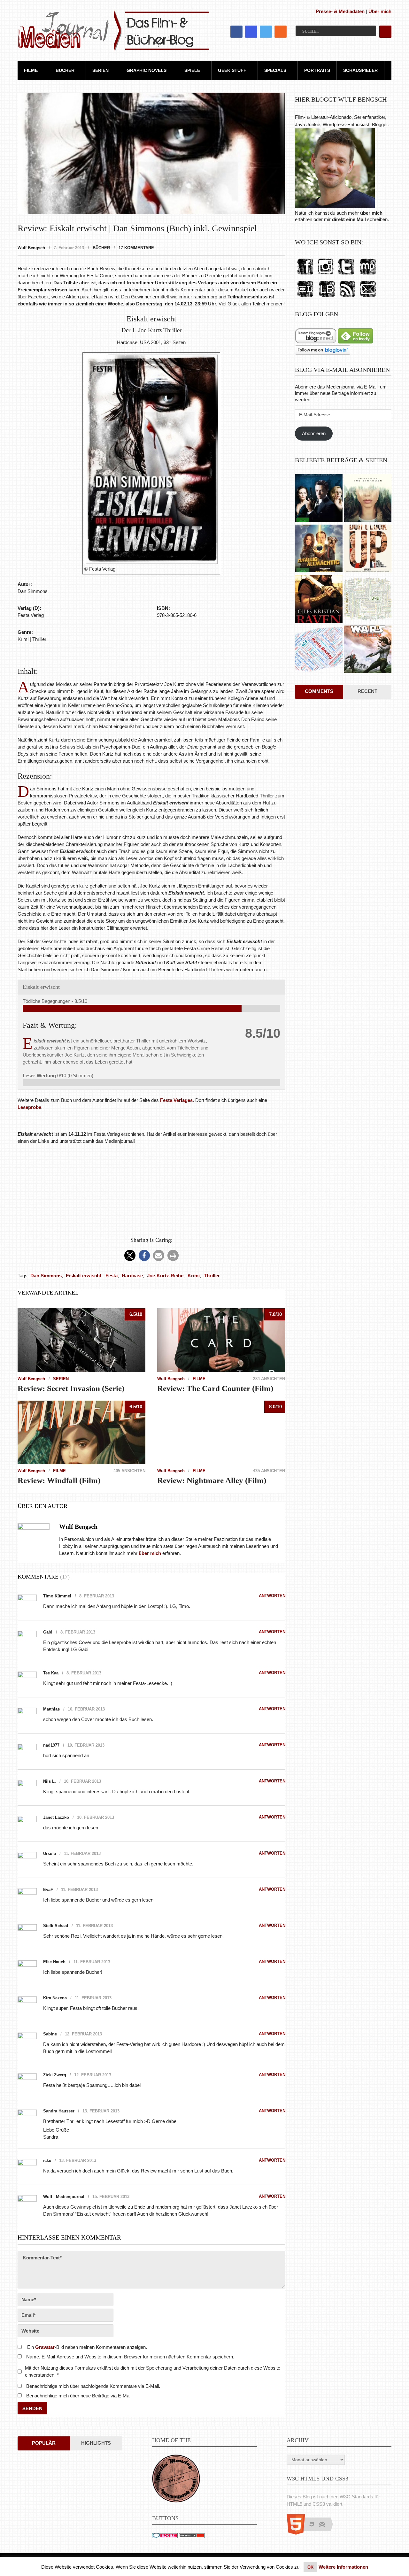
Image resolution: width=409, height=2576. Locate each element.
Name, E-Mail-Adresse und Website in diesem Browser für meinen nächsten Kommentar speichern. (130, 2357)
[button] (130, 1255)
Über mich (380, 11)
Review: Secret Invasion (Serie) (71, 1388)
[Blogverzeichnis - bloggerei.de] (165, 2536)
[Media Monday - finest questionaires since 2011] (176, 2501)
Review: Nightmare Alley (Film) (212, 1480)
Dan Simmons (46, 1276)
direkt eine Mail (349, 219)
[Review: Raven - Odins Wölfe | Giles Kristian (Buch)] (319, 600)
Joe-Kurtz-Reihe (165, 1276)
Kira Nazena (55, 1998)
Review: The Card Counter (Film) (215, 1388)
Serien (100, 70)
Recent (367, 691)
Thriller (212, 1276)
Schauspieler (360, 70)
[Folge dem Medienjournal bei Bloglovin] (323, 353)
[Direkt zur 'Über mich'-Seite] (335, 206)
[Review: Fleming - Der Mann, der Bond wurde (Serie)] (319, 499)
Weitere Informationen (343, 2567)
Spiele (192, 70)
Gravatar (45, 2347)
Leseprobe (29, 1107)
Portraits (317, 70)
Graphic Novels (147, 70)
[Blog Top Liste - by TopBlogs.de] (192, 2536)
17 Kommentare (136, 248)
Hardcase (132, 1276)
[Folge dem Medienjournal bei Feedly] (355, 342)
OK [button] (310, 2567)
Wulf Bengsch (31, 248)
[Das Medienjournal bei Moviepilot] (368, 275)
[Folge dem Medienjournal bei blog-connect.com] (316, 342)
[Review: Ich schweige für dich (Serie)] (368, 499)
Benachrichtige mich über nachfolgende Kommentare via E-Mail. (93, 2386)
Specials (275, 70)
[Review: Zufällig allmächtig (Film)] (319, 549)
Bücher (65, 70)
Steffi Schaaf (56, 1926)
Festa (112, 1276)
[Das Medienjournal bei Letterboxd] (305, 297)
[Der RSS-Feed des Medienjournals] (347, 297)
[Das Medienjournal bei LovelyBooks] (327, 297)
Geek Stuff (232, 70)
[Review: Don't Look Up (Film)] (368, 549)
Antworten (272, 1596)
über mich (371, 213)
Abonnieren (314, 433)
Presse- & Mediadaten (340, 11)
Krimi (194, 1276)
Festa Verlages (176, 1100)
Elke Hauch (54, 1962)
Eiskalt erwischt (84, 1276)
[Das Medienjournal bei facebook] (305, 275)
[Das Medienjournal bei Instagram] (326, 275)
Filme (31, 70)
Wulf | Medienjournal (64, 2197)
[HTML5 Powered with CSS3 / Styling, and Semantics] (313, 2533)
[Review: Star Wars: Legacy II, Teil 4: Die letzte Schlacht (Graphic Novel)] (368, 650)
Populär (44, 2443)
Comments (319, 691)
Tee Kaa (51, 1673)
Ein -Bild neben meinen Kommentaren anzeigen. (87, 2347)
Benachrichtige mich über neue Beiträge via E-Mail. (79, 2396)
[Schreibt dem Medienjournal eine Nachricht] (368, 297)
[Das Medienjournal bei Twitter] (346, 275)
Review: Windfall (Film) (59, 1480)
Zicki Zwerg (55, 2075)
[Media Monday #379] (368, 600)
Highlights (96, 2443)
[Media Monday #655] (319, 650)
